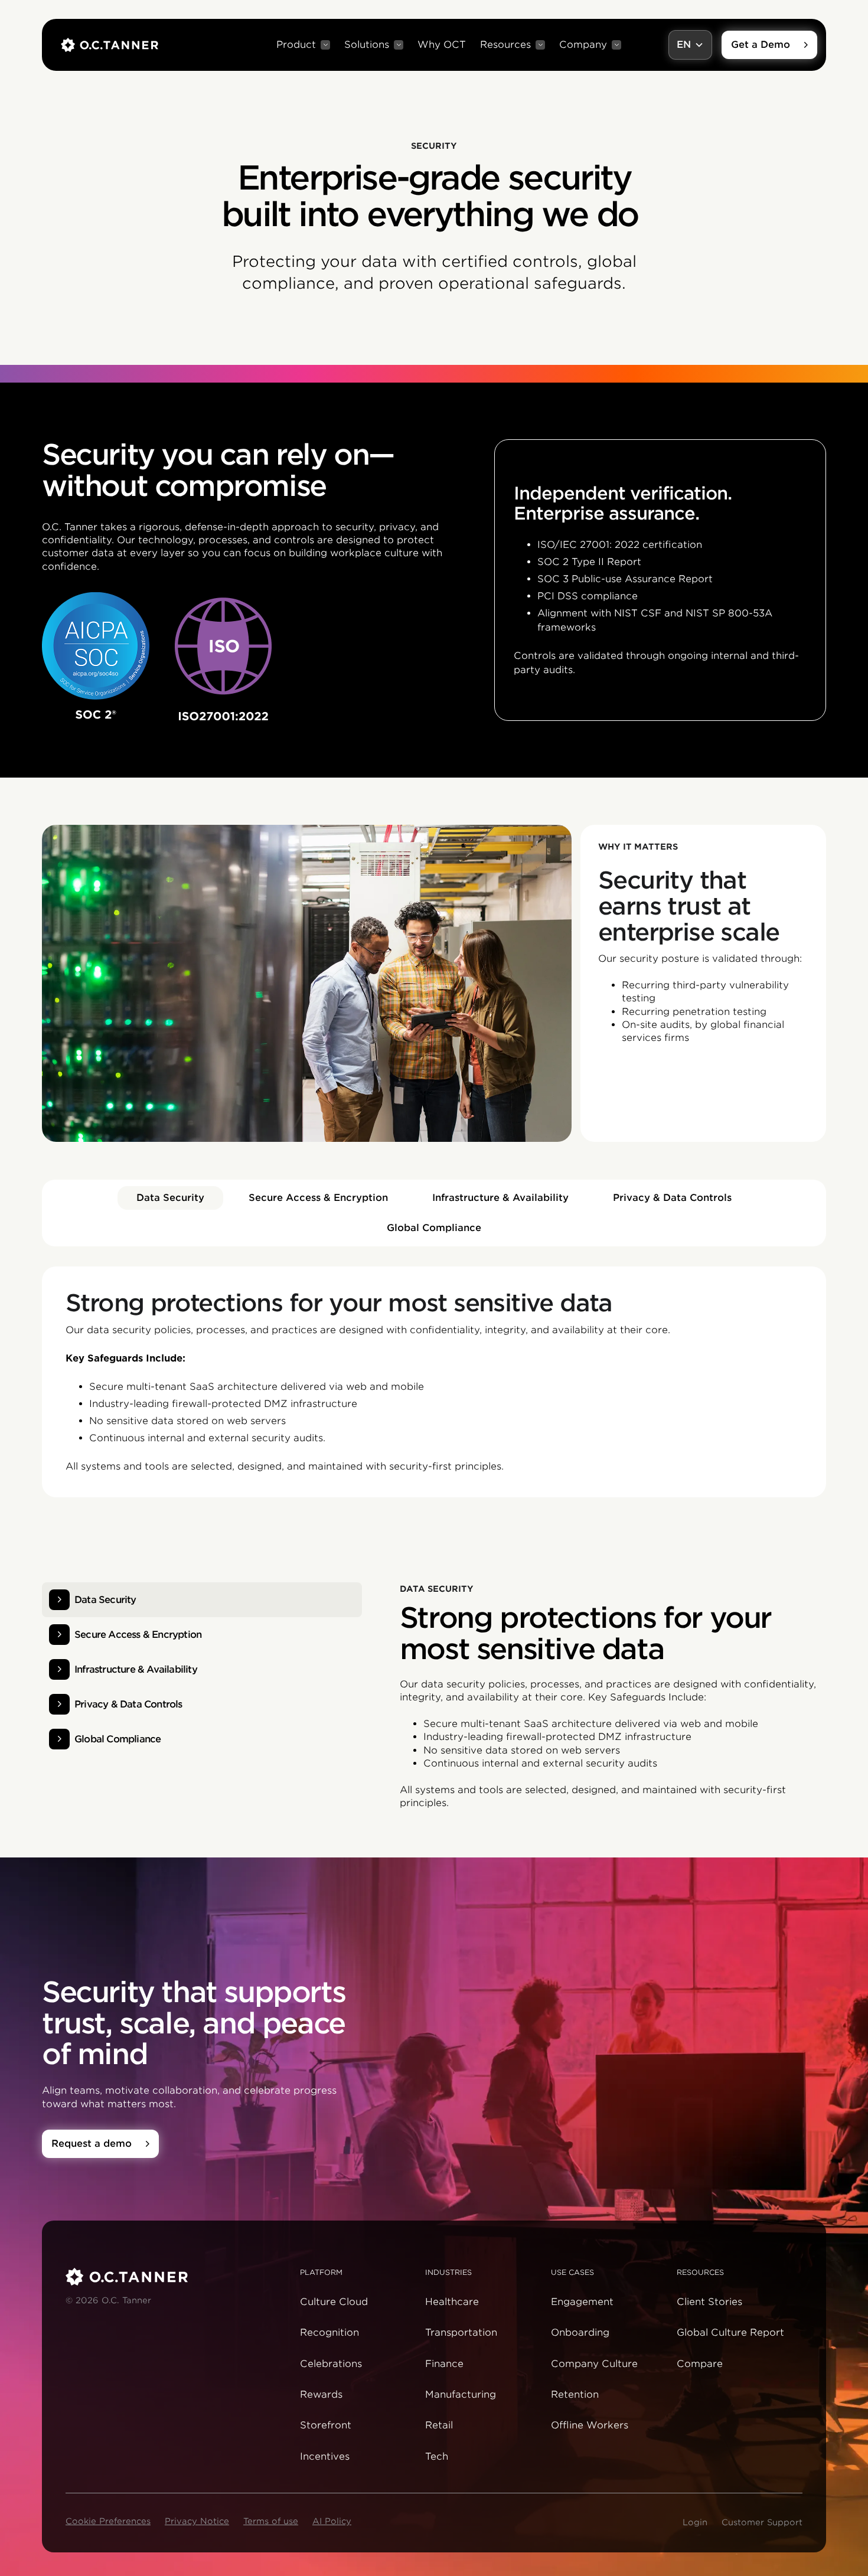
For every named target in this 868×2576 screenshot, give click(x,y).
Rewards (321, 2394)
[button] (303, 45)
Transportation (461, 2332)
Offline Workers (590, 2425)
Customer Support (762, 2522)
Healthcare (452, 2302)
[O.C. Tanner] (176, 2277)
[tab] (170, 1198)
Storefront (326, 2425)
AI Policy (332, 2521)
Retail (439, 2425)
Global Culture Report (730, 2332)
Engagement (582, 2302)
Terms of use (271, 2521)
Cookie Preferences (108, 2521)
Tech (437, 2456)
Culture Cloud (334, 2302)
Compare (700, 2364)
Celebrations (331, 2364)
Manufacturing (461, 2394)
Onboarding (580, 2332)
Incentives (325, 2456)
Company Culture (594, 2364)
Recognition (329, 2332)
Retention (575, 2394)
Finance (444, 2364)
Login (695, 2522)
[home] (110, 45)
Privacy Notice (197, 2521)
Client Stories (709, 2302)
